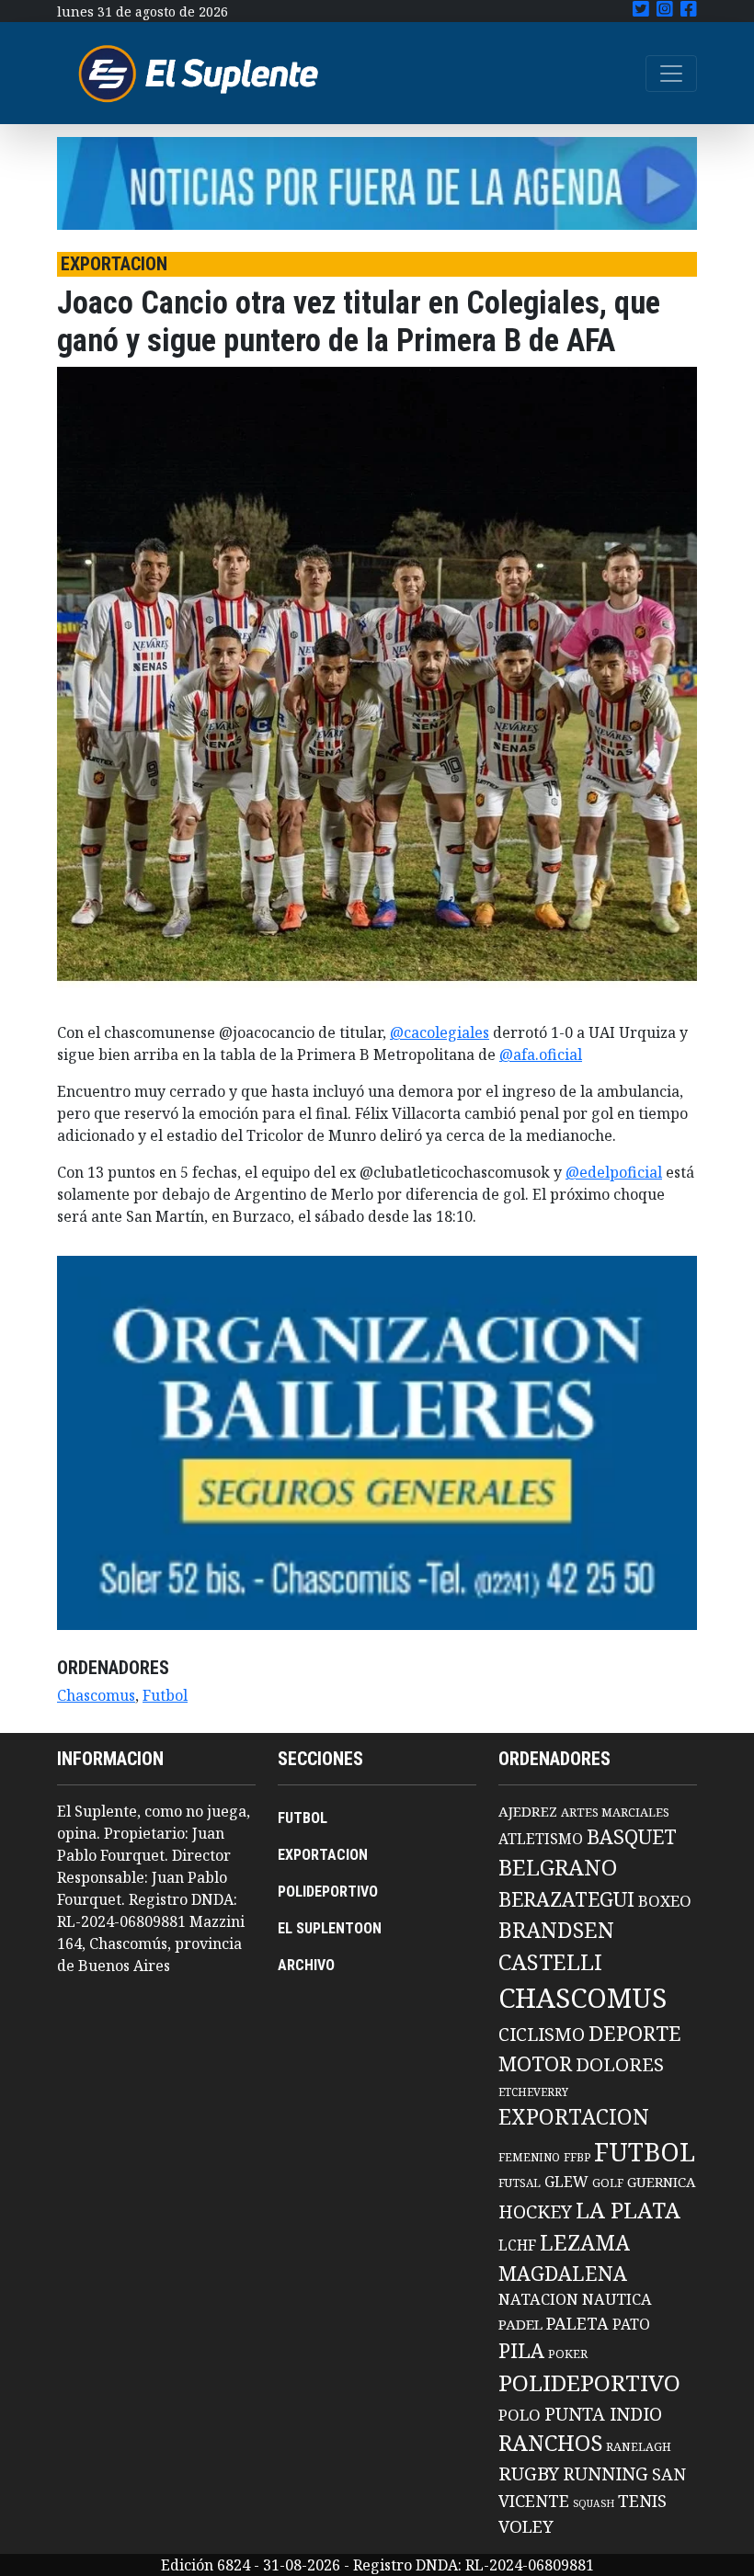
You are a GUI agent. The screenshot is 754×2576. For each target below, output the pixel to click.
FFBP (577, 2157)
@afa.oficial (541, 1054)
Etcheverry (533, 2092)
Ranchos (550, 2443)
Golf (608, 2183)
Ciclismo (542, 2034)
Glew (566, 2182)
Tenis (642, 2500)
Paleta (577, 2323)
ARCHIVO (306, 1965)
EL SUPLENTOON (330, 1928)
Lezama (585, 2242)
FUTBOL (303, 1818)
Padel (520, 2324)
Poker (568, 2354)
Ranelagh (639, 2447)
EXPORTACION (323, 1855)
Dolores (620, 2064)
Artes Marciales (615, 1812)
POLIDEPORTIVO (328, 1892)
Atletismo (541, 1839)
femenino (529, 2157)
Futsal (520, 2183)
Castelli (550, 1962)
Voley (526, 2526)
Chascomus (96, 1695)
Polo (520, 2415)
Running (605, 2473)
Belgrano (558, 1867)
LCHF (517, 2245)
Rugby (529, 2473)
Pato (631, 2324)
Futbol (165, 1695)
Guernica (661, 2182)
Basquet (632, 1836)
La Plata (628, 2210)
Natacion (538, 2299)
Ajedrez (528, 1811)
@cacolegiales (440, 1032)
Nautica (617, 2299)
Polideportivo (589, 2382)
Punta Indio (603, 2414)
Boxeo (665, 1901)
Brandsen (556, 1930)
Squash (594, 2503)
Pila (521, 2350)
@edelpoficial (614, 1172)
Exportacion (574, 2117)
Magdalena (563, 2273)
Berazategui (566, 1899)
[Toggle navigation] (671, 74)
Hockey (535, 2211)
